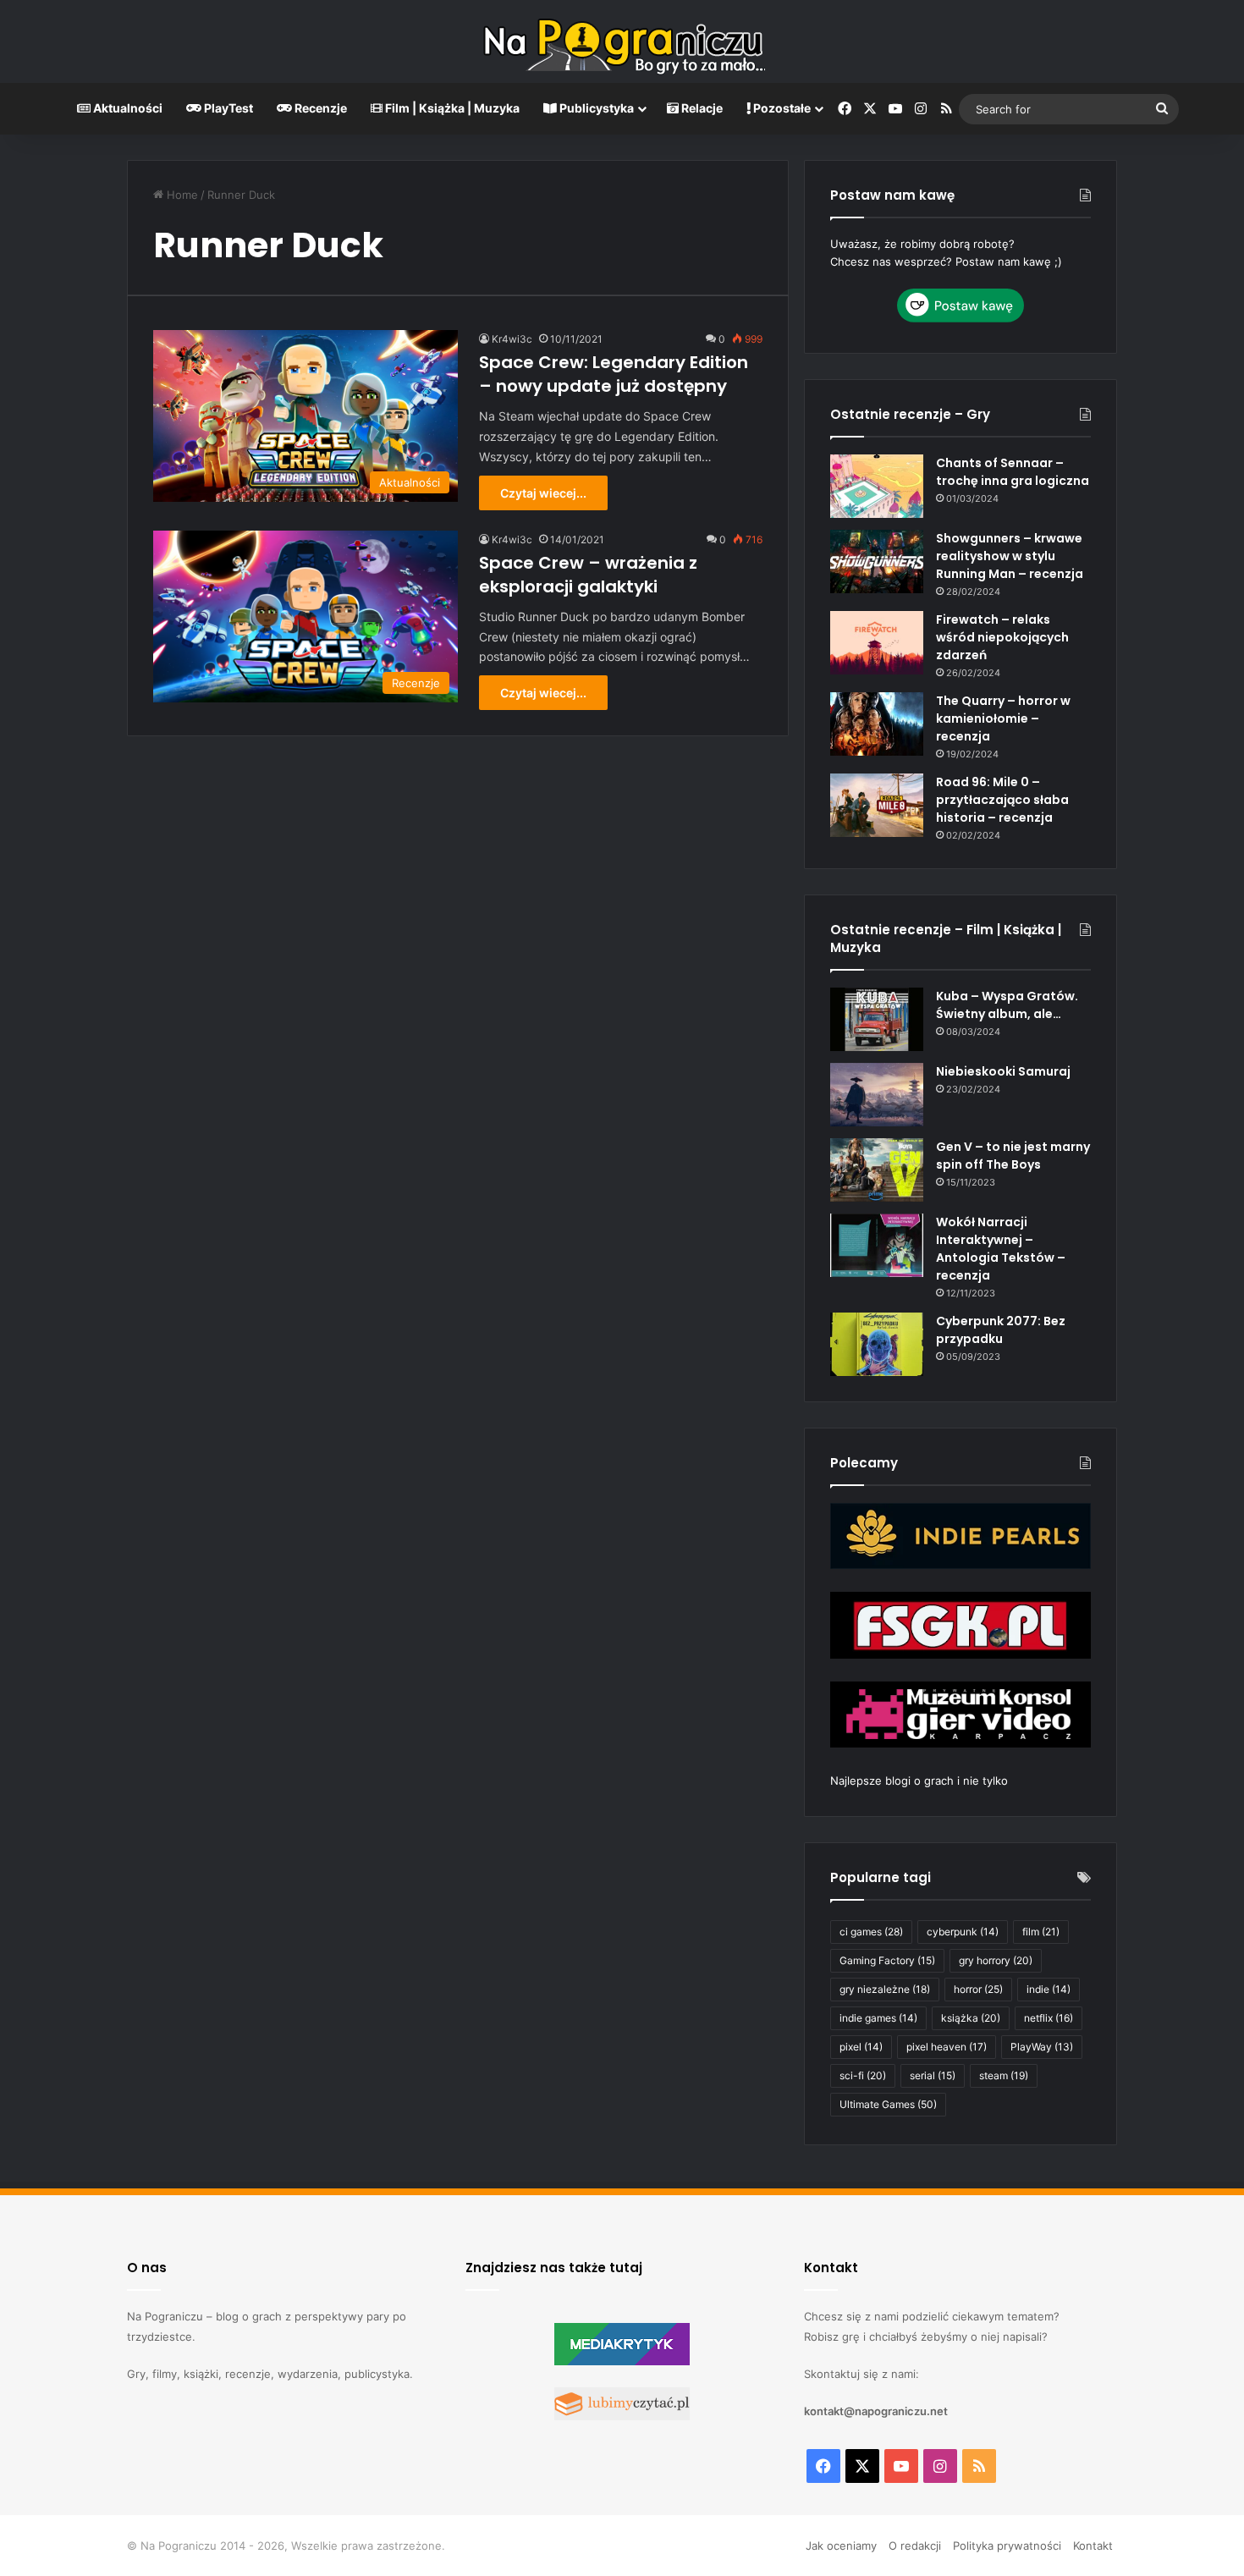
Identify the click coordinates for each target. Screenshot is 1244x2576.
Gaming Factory (887, 1960)
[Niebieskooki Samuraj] (877, 1095)
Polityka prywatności (1007, 2546)
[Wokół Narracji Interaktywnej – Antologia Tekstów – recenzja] (877, 1245)
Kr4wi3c (512, 339)
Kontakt (1093, 2546)
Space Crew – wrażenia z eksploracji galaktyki (588, 575)
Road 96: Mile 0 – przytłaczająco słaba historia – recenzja (1002, 800)
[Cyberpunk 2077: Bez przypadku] (877, 1344)
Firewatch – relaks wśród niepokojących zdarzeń (1002, 637)
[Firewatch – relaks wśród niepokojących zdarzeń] (877, 643)
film (1041, 1932)
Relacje (701, 108)
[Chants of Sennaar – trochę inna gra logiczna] (877, 486)
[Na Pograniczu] (622, 41)
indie (1049, 1989)
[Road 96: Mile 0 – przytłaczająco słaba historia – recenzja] (877, 805)
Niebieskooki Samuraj (1003, 1071)
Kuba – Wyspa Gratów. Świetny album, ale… (1007, 1005)
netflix (1049, 2018)
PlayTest (227, 108)
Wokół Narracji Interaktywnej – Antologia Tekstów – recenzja (1001, 1249)
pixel (861, 2047)
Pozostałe (781, 108)
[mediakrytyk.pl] (622, 2361)
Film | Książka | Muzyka (451, 108)
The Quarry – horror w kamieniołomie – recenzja (1003, 718)
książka (971, 2018)
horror (978, 1989)
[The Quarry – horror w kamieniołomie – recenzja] (877, 724)
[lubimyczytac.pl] (622, 2416)
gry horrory (996, 1960)
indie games (878, 2018)
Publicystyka (595, 108)
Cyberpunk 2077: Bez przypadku (1001, 1330)
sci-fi (863, 2075)
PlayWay (1042, 2047)
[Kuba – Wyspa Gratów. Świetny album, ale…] (877, 1019)
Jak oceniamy (841, 2546)
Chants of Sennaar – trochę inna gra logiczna (1013, 472)
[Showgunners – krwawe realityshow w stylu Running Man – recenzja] (877, 561)
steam (1004, 2075)
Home (181, 195)
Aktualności (127, 108)
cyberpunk (963, 1932)
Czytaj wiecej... (543, 493)
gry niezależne (885, 1989)
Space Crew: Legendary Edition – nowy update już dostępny (614, 374)
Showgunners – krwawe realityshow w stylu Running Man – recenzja (1010, 556)
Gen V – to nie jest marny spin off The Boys (1013, 1156)
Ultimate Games (888, 2104)
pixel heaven (947, 2047)
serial (933, 2075)
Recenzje (319, 108)
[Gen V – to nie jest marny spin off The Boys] (877, 1170)
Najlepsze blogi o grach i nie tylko (919, 1781)
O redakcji (915, 2546)
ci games (871, 1932)
